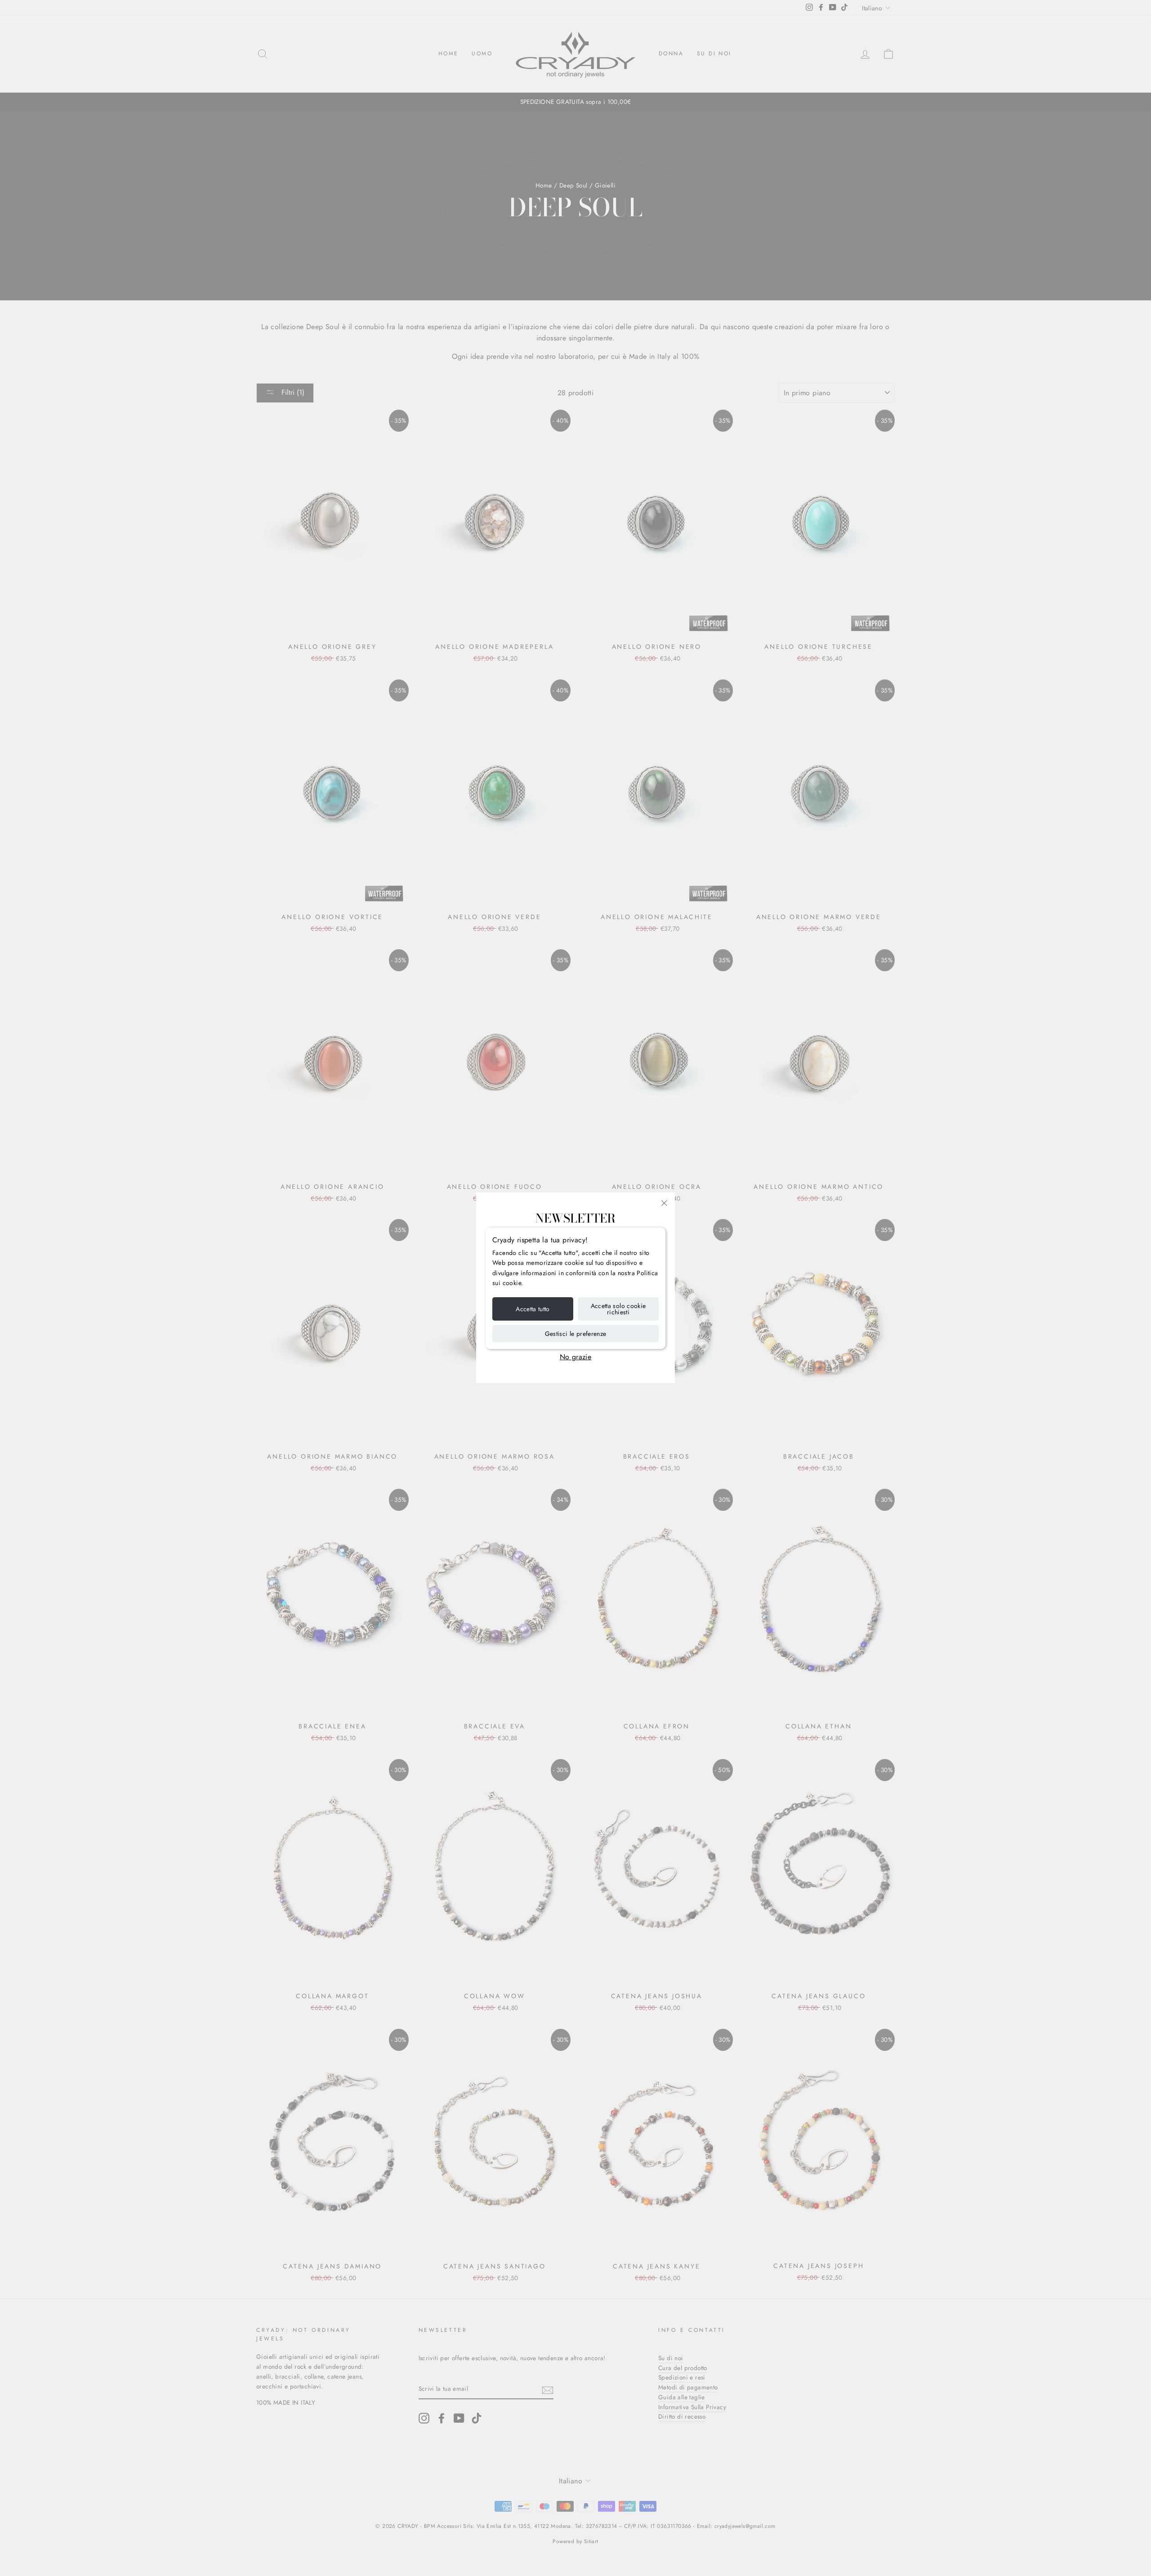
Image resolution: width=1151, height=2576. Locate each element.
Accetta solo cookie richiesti (618, 1309)
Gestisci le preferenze (576, 1334)
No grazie (576, 1357)
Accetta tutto (533, 1309)
